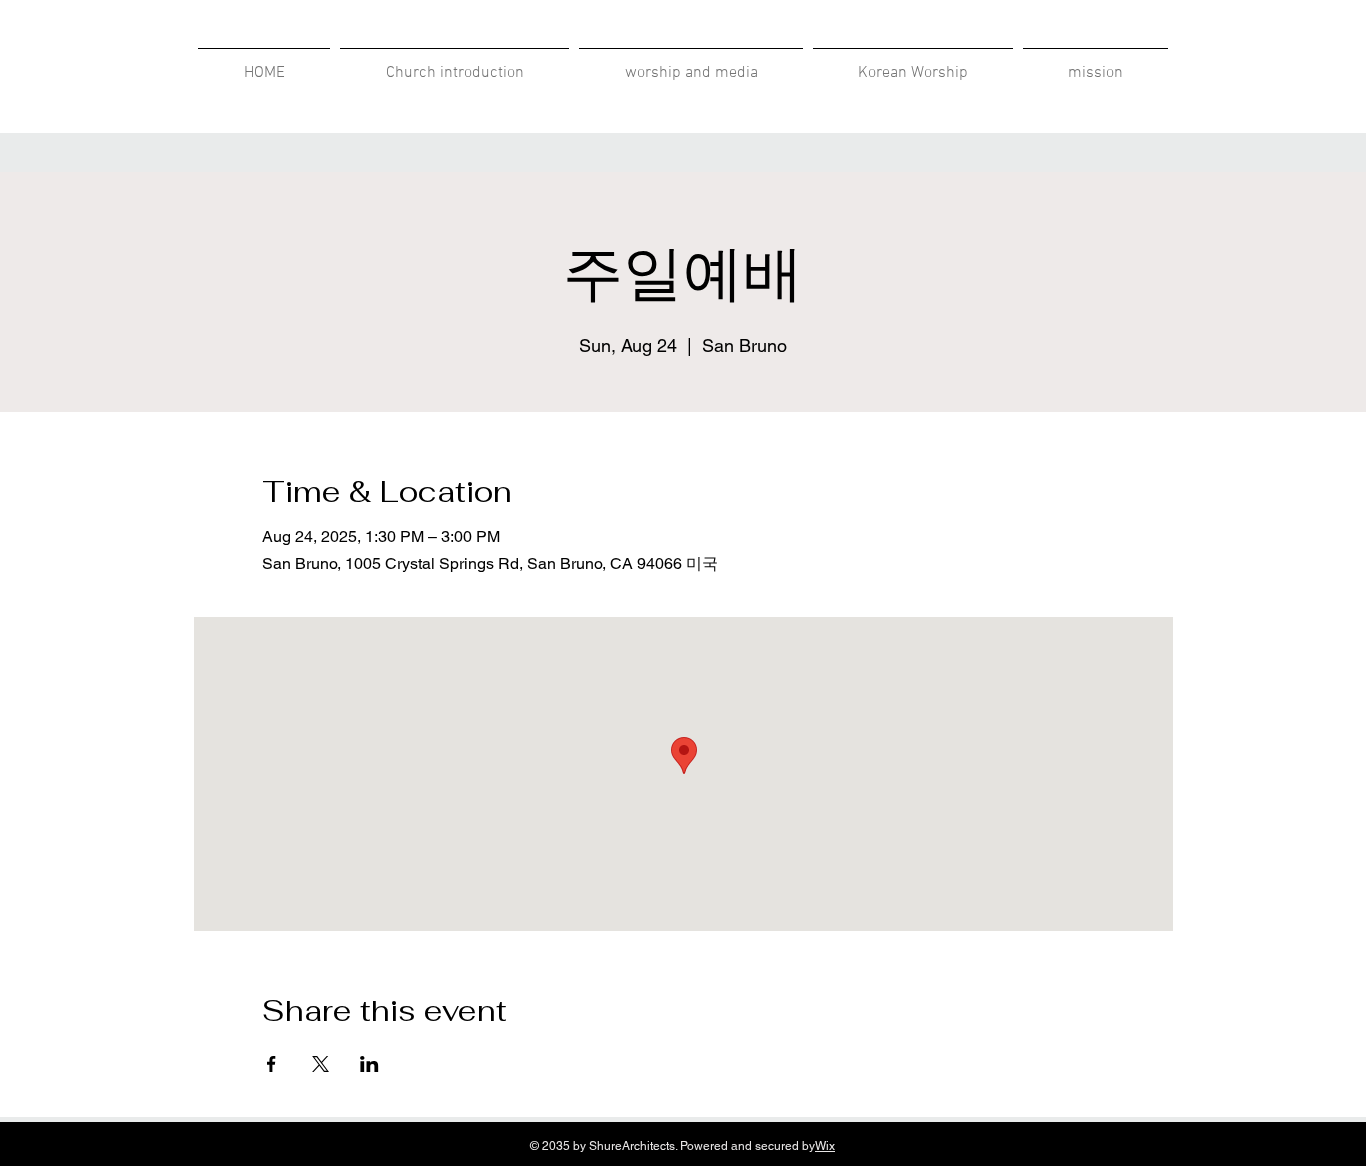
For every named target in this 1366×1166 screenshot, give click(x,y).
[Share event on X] (320, 1064)
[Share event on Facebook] (271, 1064)
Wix (825, 1146)
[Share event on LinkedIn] (369, 1064)
